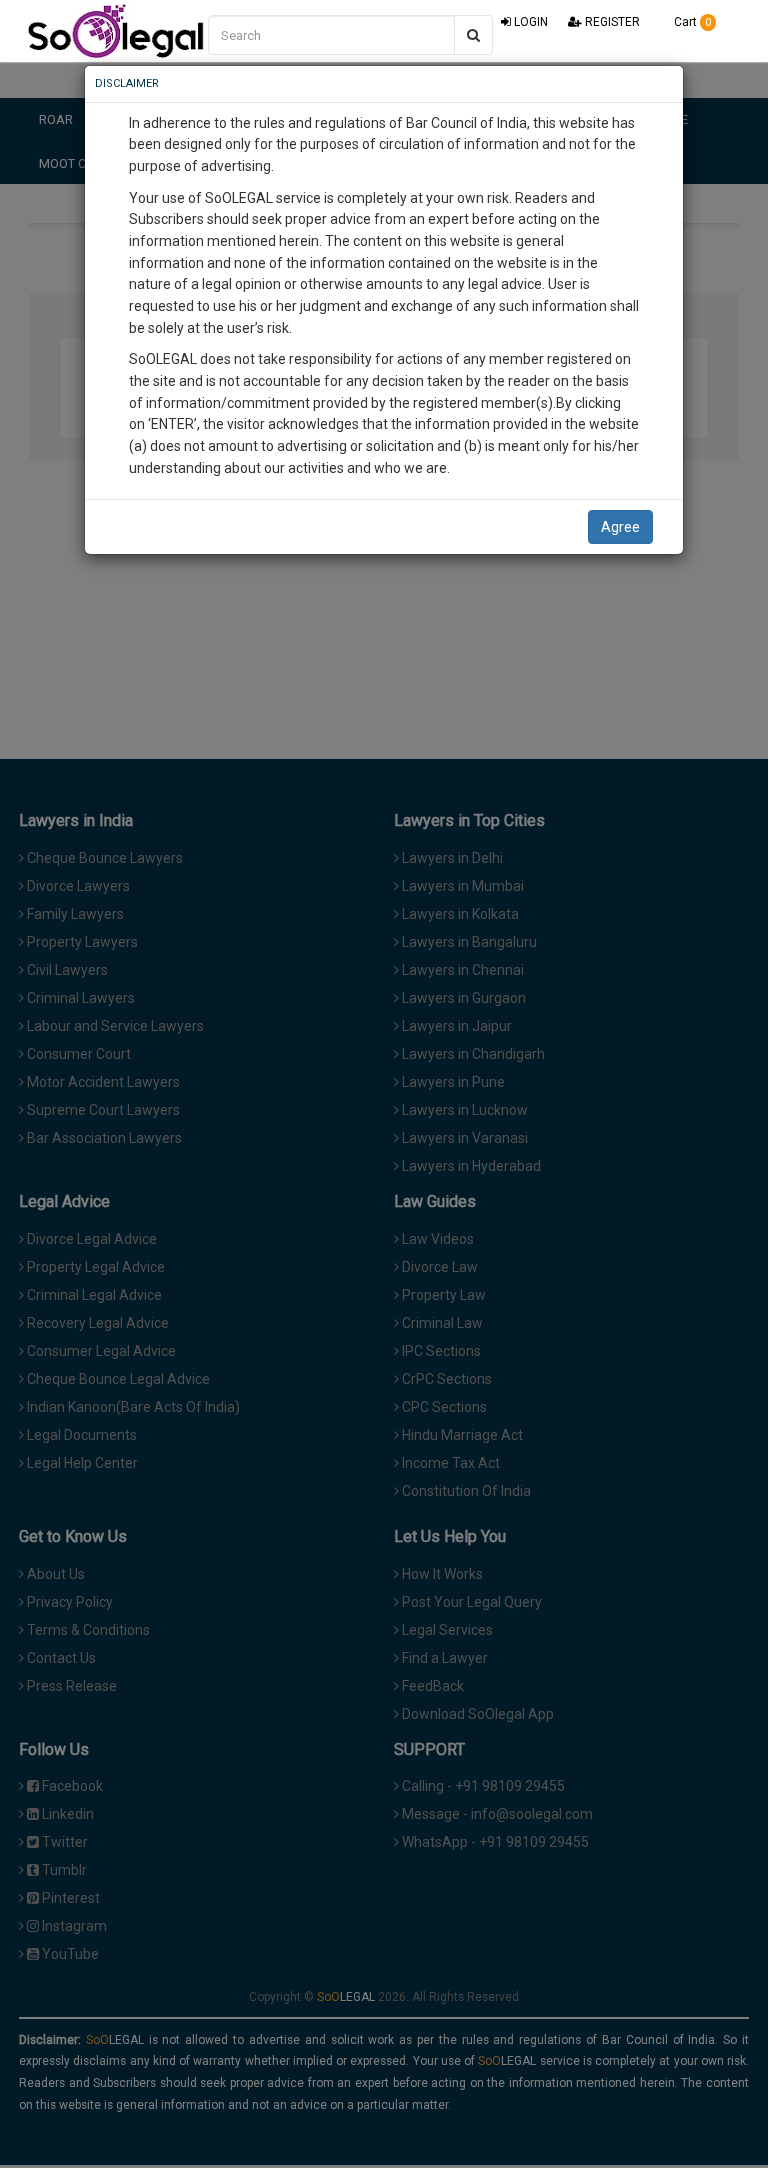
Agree (620, 527)
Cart (691, 22)
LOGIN (529, 22)
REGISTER (611, 22)
